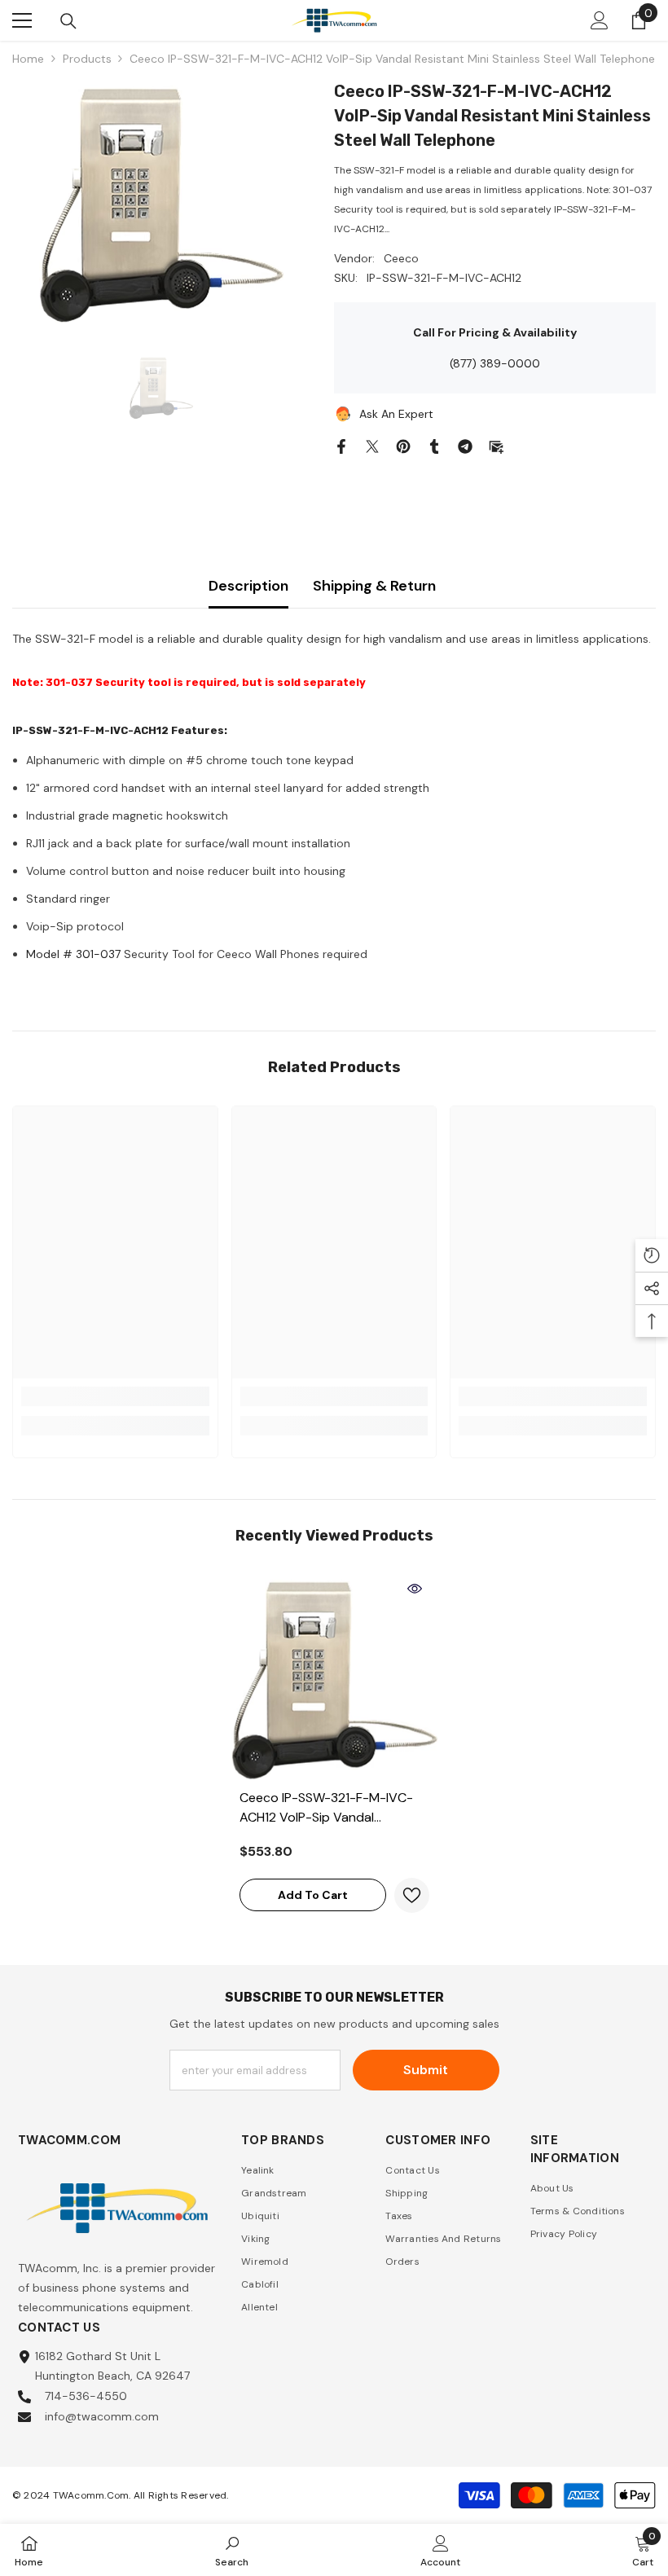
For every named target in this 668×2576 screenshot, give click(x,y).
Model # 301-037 (73, 954)
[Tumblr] (434, 445)
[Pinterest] (403, 445)
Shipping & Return (374, 586)
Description (248, 586)
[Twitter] (372, 445)
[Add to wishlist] (412, 1895)
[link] (115, 1396)
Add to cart (313, 1895)
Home (28, 59)
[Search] (68, 21)
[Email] (496, 445)
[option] (161, 201)
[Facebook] (341, 445)
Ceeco (401, 258)
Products (87, 59)
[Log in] (600, 20)
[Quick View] (415, 1589)
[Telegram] (465, 445)
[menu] (22, 20)
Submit (426, 2070)
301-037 (69, 682)
